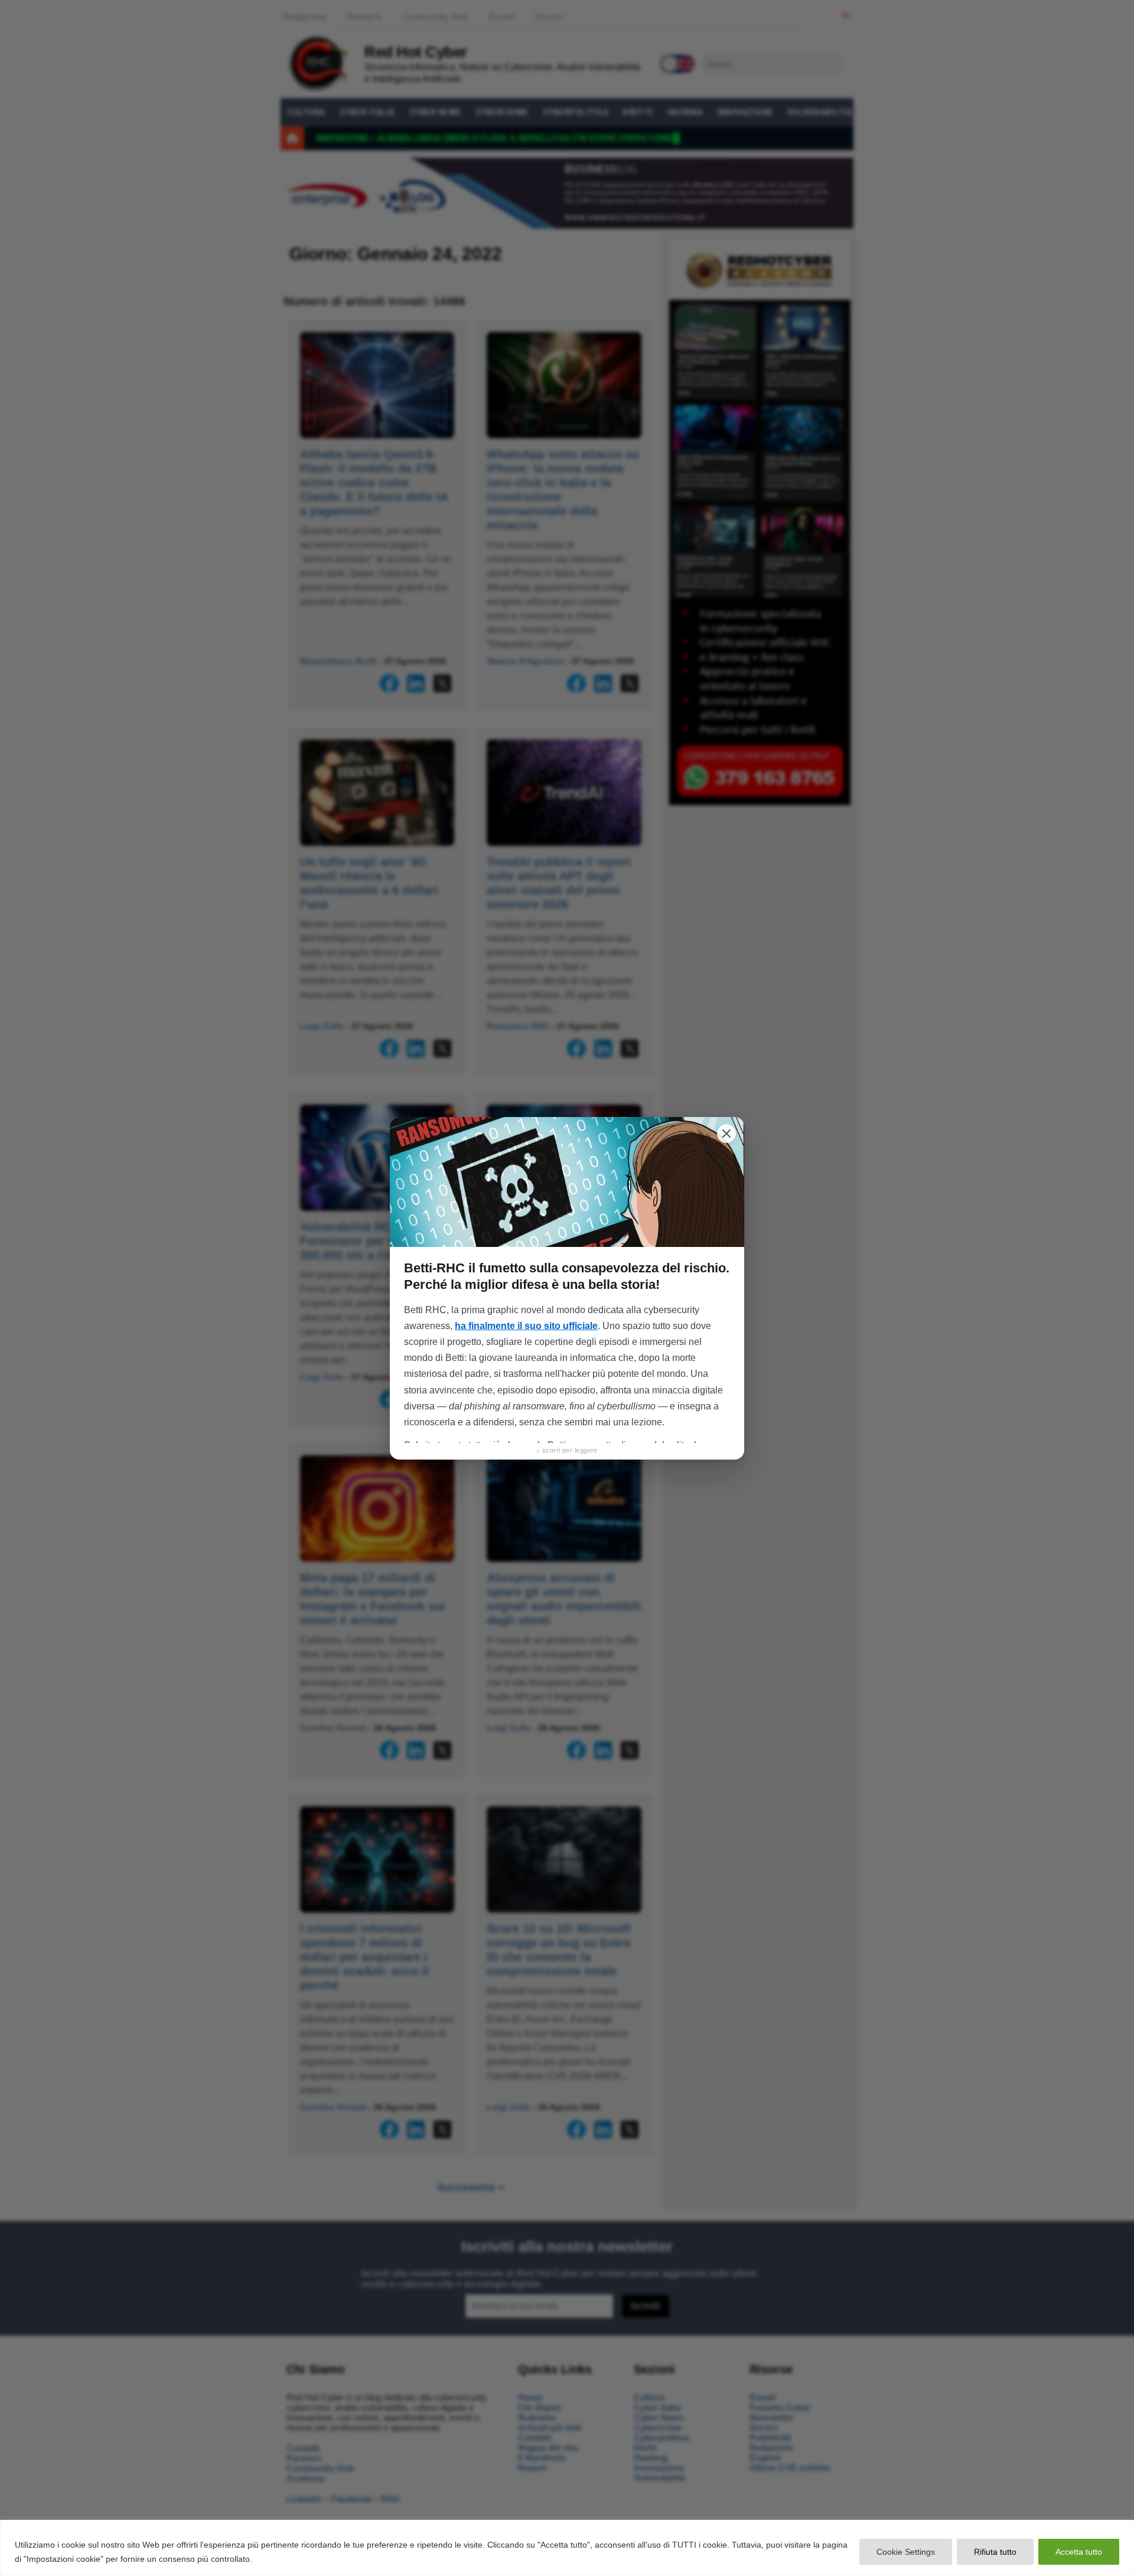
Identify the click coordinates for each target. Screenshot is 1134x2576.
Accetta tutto (1079, 2552)
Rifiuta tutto (995, 2552)
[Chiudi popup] (726, 1134)
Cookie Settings (906, 2552)
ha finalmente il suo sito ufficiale (526, 1326)
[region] (567, 2548)
